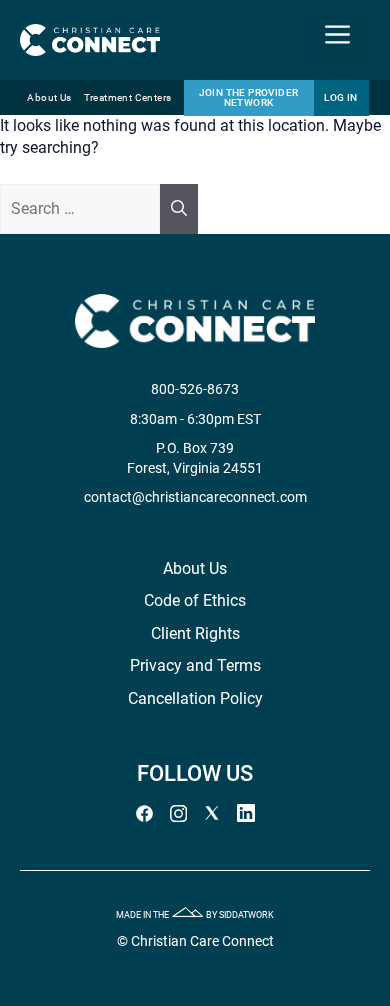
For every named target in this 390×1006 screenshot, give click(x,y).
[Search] (179, 209)
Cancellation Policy (195, 698)
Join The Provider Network (249, 97)
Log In (340, 97)
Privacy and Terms (195, 665)
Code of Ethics (195, 600)
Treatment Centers (128, 97)
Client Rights (195, 633)
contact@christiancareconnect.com (195, 497)
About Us (49, 97)
